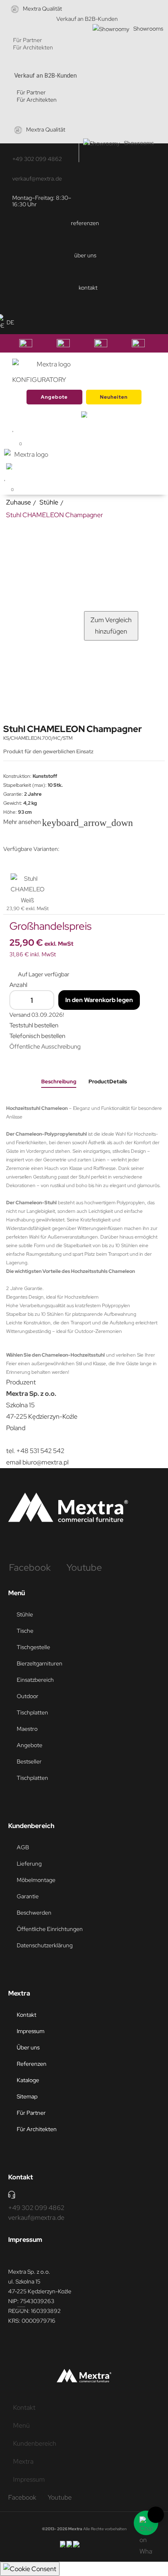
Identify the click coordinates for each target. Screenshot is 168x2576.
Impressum (31, 2031)
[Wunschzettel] (5, 477)
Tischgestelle (33, 1647)
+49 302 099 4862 (37, 159)
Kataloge (28, 2080)
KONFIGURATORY (39, 380)
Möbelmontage (36, 1880)
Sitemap (27, 2096)
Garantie (28, 1896)
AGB (23, 1847)
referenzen (85, 223)
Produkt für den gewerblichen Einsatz (49, 751)
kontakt (88, 288)
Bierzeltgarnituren (40, 1663)
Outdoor (28, 1696)
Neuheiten (114, 397)
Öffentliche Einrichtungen (50, 1929)
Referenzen (32, 2064)
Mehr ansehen (28, 822)
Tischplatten (32, 1712)
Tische (25, 1631)
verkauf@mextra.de (37, 179)
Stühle (25, 1614)
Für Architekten (33, 47)
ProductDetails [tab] (108, 1082)
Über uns (28, 2047)
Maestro (27, 1729)
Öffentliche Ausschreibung (45, 1047)
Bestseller (29, 1761)
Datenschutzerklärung (45, 1945)
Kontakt (27, 2015)
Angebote (54, 397)
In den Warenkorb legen (99, 1000)
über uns (85, 255)
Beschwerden (34, 1913)
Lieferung (29, 1864)
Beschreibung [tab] (59, 1082)
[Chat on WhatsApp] (146, 2523)
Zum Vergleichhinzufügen (111, 626)
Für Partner (28, 40)
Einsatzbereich (35, 1680)
